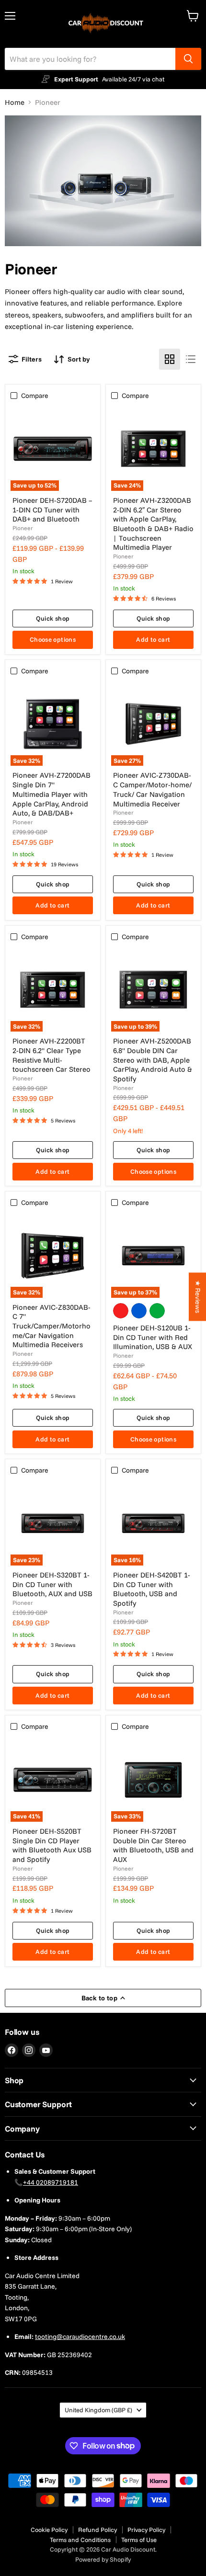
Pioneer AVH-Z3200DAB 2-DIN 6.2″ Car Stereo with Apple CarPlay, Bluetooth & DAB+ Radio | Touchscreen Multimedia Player (153, 524)
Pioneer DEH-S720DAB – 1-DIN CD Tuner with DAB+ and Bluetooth (52, 510)
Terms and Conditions (80, 2540)
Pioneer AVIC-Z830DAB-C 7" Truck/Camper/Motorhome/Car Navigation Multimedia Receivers (51, 1326)
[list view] (191, 359)
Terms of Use (139, 2540)
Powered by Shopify (103, 2559)
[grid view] (170, 359)
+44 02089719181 (51, 2182)
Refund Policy (97, 2530)
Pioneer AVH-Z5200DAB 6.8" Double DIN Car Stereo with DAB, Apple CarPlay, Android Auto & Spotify (153, 1060)
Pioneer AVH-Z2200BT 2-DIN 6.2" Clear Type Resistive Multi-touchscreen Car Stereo (51, 1055)
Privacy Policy (146, 2530)
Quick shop (53, 618)
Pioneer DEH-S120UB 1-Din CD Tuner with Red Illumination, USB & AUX (153, 1337)
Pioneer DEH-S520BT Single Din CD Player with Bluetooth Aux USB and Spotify (52, 1845)
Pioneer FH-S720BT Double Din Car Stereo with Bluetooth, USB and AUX (153, 1845)
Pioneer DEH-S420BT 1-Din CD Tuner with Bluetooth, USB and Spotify (152, 1589)
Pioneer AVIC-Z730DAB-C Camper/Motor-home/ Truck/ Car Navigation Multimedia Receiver (152, 789)
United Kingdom (98, 2410)
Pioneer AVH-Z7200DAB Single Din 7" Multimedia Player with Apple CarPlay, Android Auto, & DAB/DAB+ (51, 794)
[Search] (188, 59)
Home (15, 102)
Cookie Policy (49, 2530)
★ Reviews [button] (198, 1297)
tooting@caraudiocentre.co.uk (80, 2337)
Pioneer (23, 528)
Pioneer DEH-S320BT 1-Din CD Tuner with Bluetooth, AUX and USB (52, 1584)
